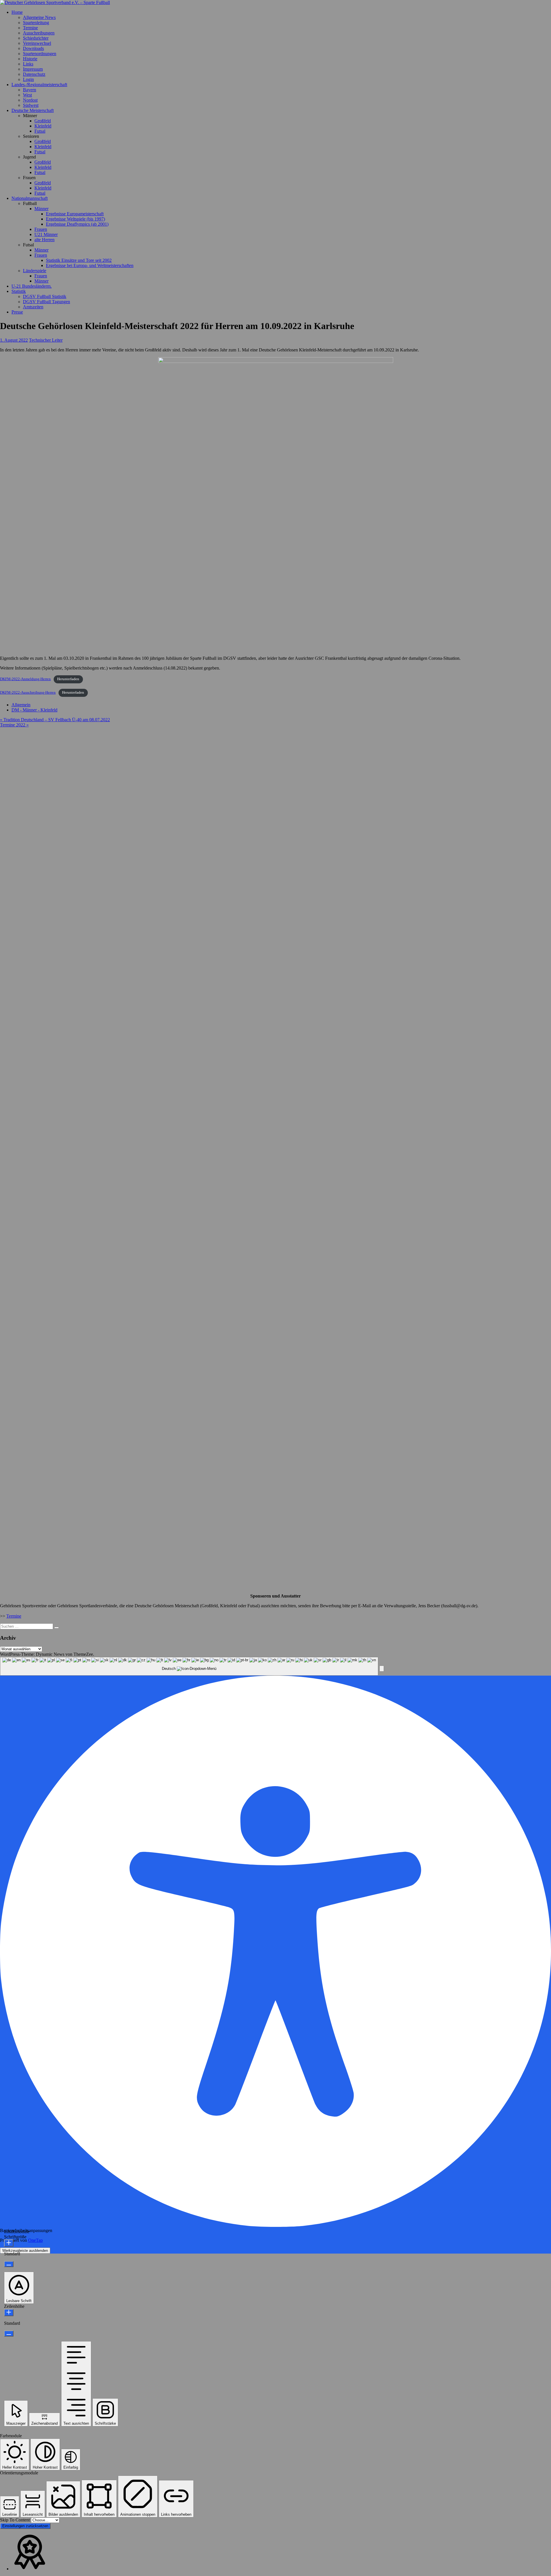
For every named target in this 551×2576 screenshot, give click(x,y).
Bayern (30, 90)
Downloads (33, 48)
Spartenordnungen (40, 54)
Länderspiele (35, 271)
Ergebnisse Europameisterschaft (75, 214)
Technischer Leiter (46, 340)
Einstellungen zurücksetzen (25, 2526)
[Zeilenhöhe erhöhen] (9, 2313)
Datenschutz (34, 74)
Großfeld (43, 121)
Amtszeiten (33, 307)
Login (28, 79)
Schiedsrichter (36, 38)
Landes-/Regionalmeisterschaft (39, 85)
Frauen (41, 229)
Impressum (33, 69)
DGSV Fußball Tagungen (46, 302)
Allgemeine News (39, 17)
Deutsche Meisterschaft (33, 110)
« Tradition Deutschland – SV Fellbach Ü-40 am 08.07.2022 (55, 720)
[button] (382, 1669)
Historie (30, 59)
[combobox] (189, 1666)
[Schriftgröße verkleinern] (9, 2264)
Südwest (31, 105)
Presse (17, 312)
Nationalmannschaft (30, 198)
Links (28, 64)
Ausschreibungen (39, 33)
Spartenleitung (36, 23)
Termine (30, 28)
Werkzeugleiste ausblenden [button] (25, 2251)
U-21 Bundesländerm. (32, 286)
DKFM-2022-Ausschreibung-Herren (28, 693)
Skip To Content (15, 2520)
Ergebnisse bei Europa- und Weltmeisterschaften (90, 265)
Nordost (30, 100)
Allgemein (21, 705)
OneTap (35, 2240)
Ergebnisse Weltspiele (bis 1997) (75, 219)
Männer (41, 209)
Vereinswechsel (37, 43)
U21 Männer (46, 234)
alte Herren (44, 240)
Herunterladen (68, 679)
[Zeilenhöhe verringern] (9, 2334)
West (27, 95)
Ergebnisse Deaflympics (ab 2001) (77, 224)
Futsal (40, 131)
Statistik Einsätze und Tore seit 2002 (79, 260)
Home (17, 12)
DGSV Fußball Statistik (45, 296)
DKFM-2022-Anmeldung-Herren (25, 679)
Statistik (19, 291)
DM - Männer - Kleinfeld (34, 710)
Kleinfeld (43, 126)
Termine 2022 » (14, 725)
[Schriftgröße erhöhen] (9, 2243)
